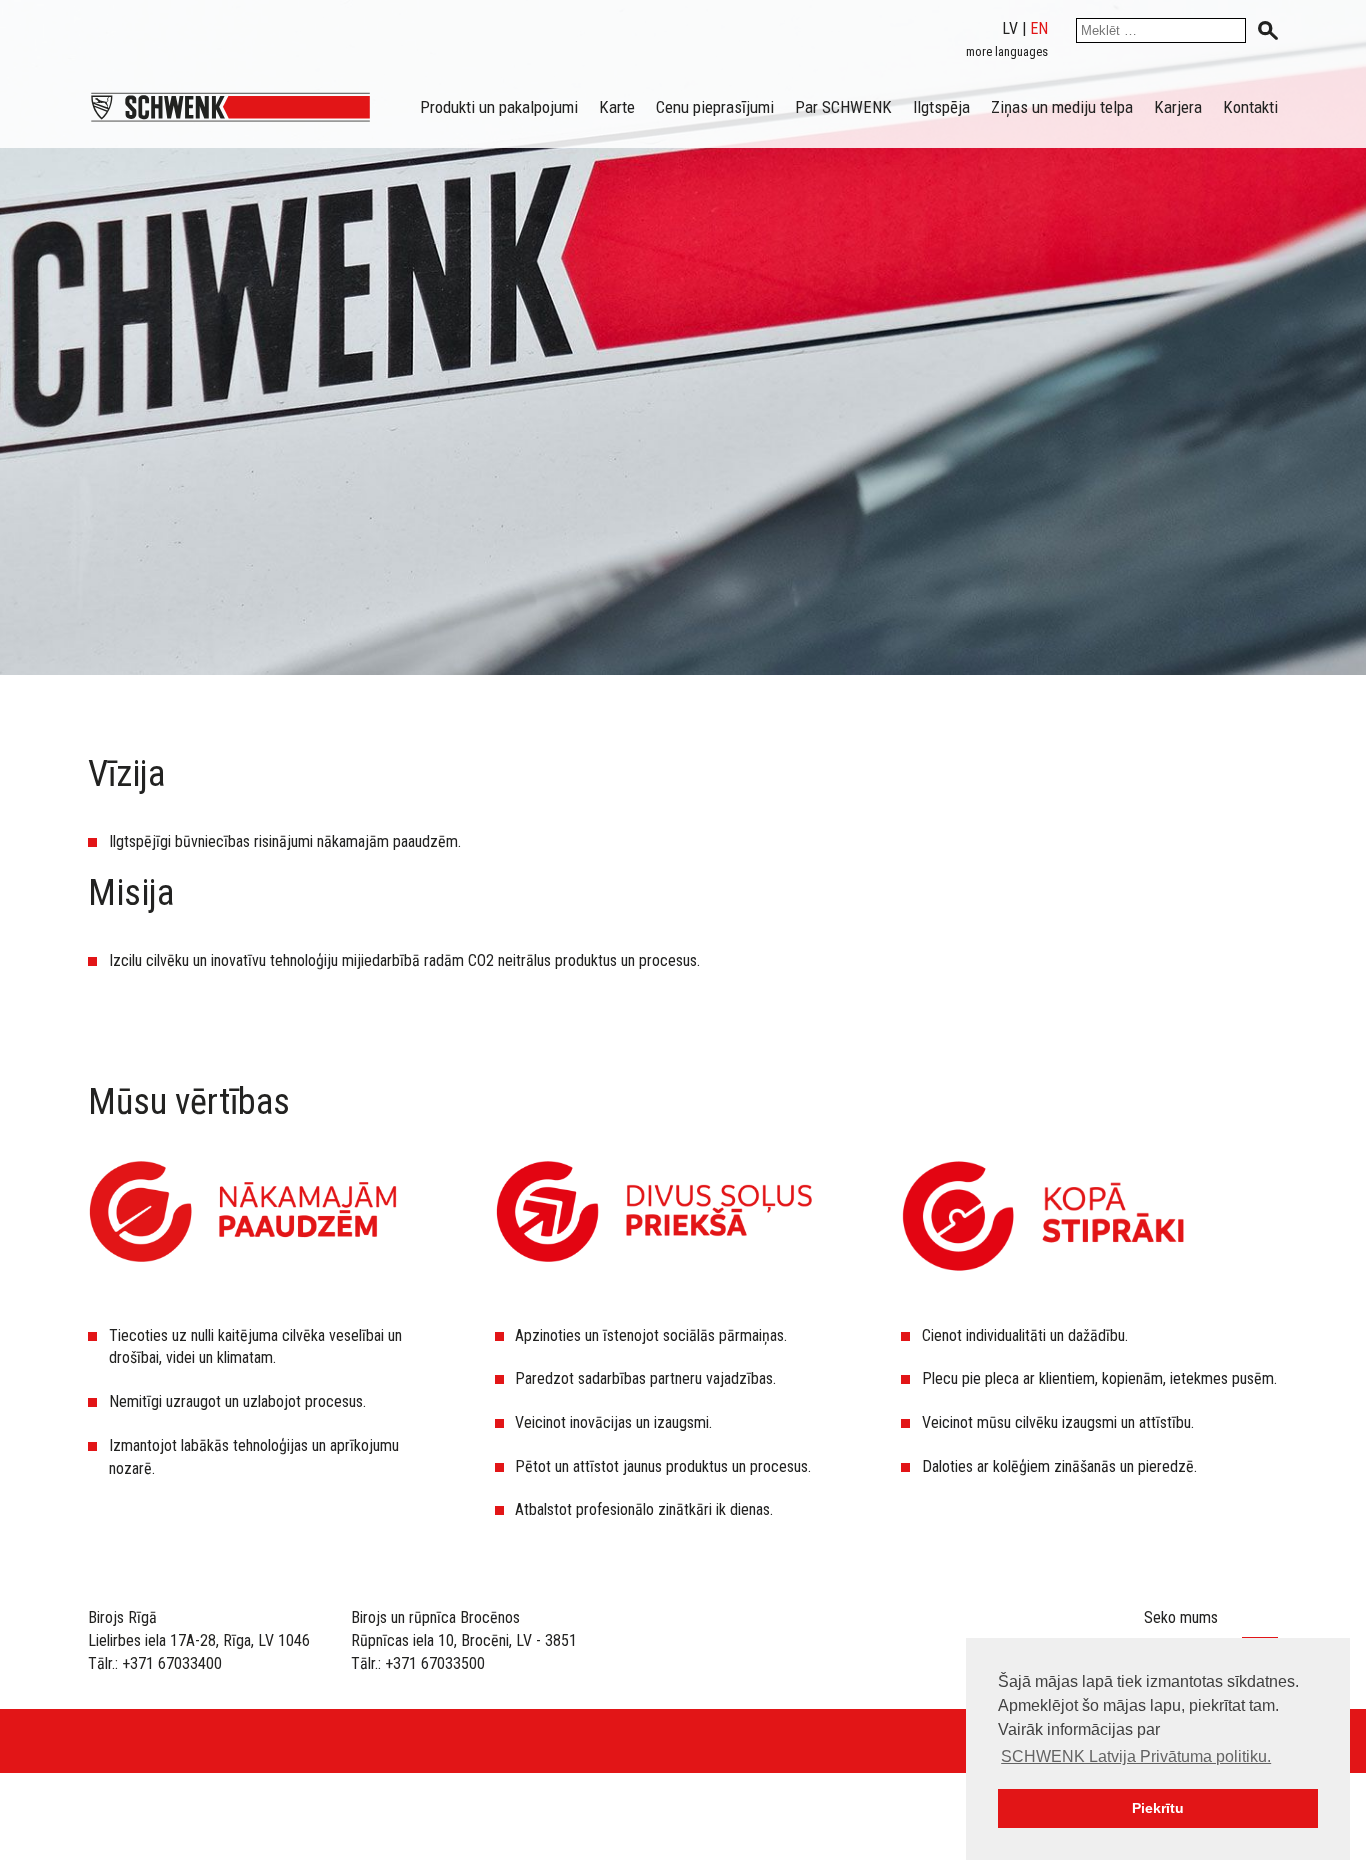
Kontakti (1250, 107)
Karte (617, 107)
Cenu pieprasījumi (715, 107)
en (1039, 28)
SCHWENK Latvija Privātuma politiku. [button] (1136, 1756)
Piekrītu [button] (1158, 1808)
